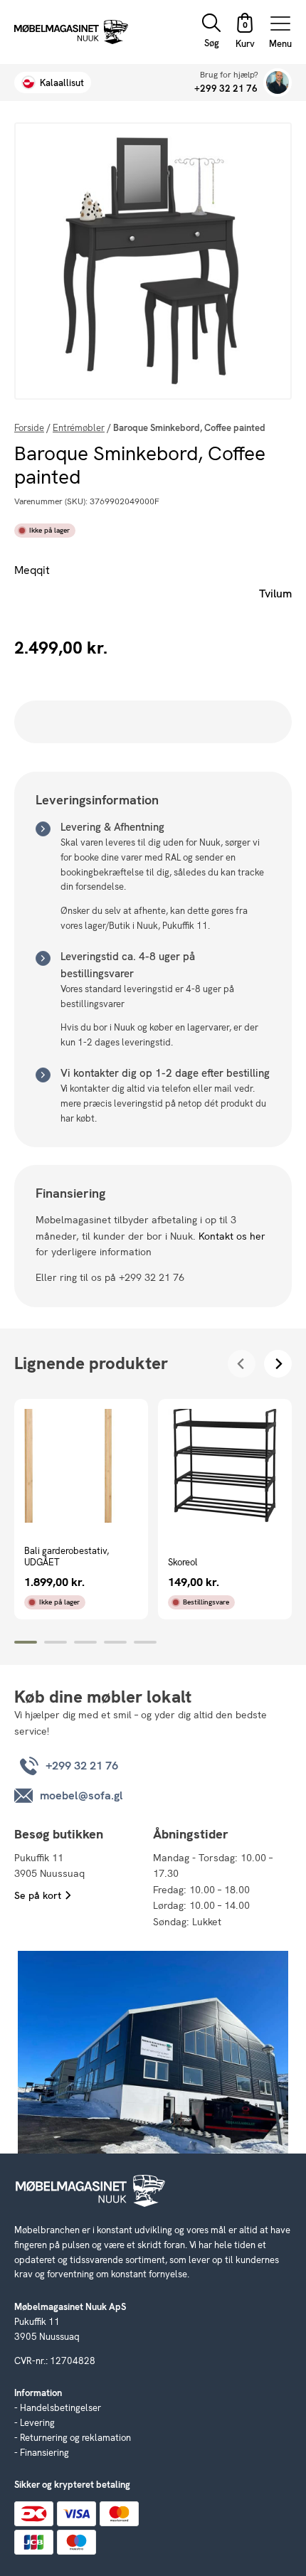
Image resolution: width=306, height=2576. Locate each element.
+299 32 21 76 (226, 89)
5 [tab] (145, 1642)
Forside (29, 428)
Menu (280, 43)
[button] (245, 32)
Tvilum (275, 594)
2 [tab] (56, 1642)
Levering (37, 2423)
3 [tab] (85, 1642)
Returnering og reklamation (75, 2438)
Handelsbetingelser (60, 2408)
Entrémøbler (79, 428)
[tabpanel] (81, 1509)
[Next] (278, 1364)
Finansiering (44, 2453)
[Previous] (242, 1364)
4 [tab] (115, 1642)
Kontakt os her (232, 1236)
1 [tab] (26, 1642)
